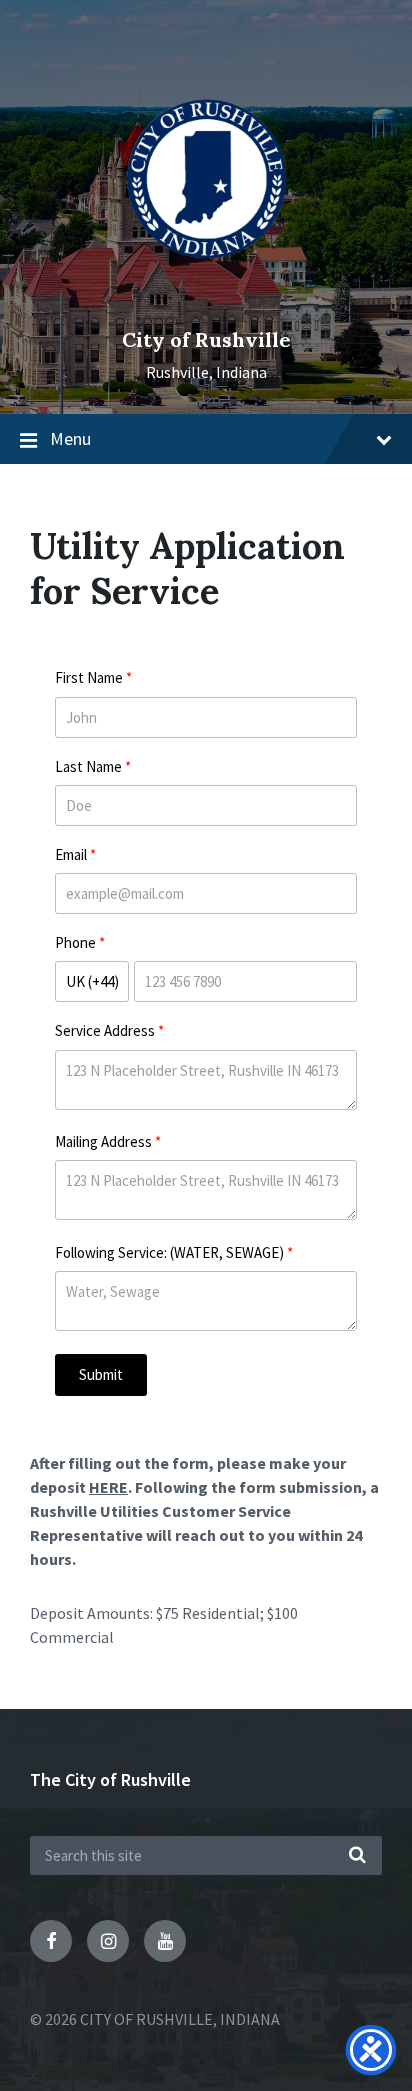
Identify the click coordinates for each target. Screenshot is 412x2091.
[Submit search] (357, 1856)
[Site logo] (206, 305)
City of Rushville (206, 339)
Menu (70, 438)
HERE (108, 1487)
